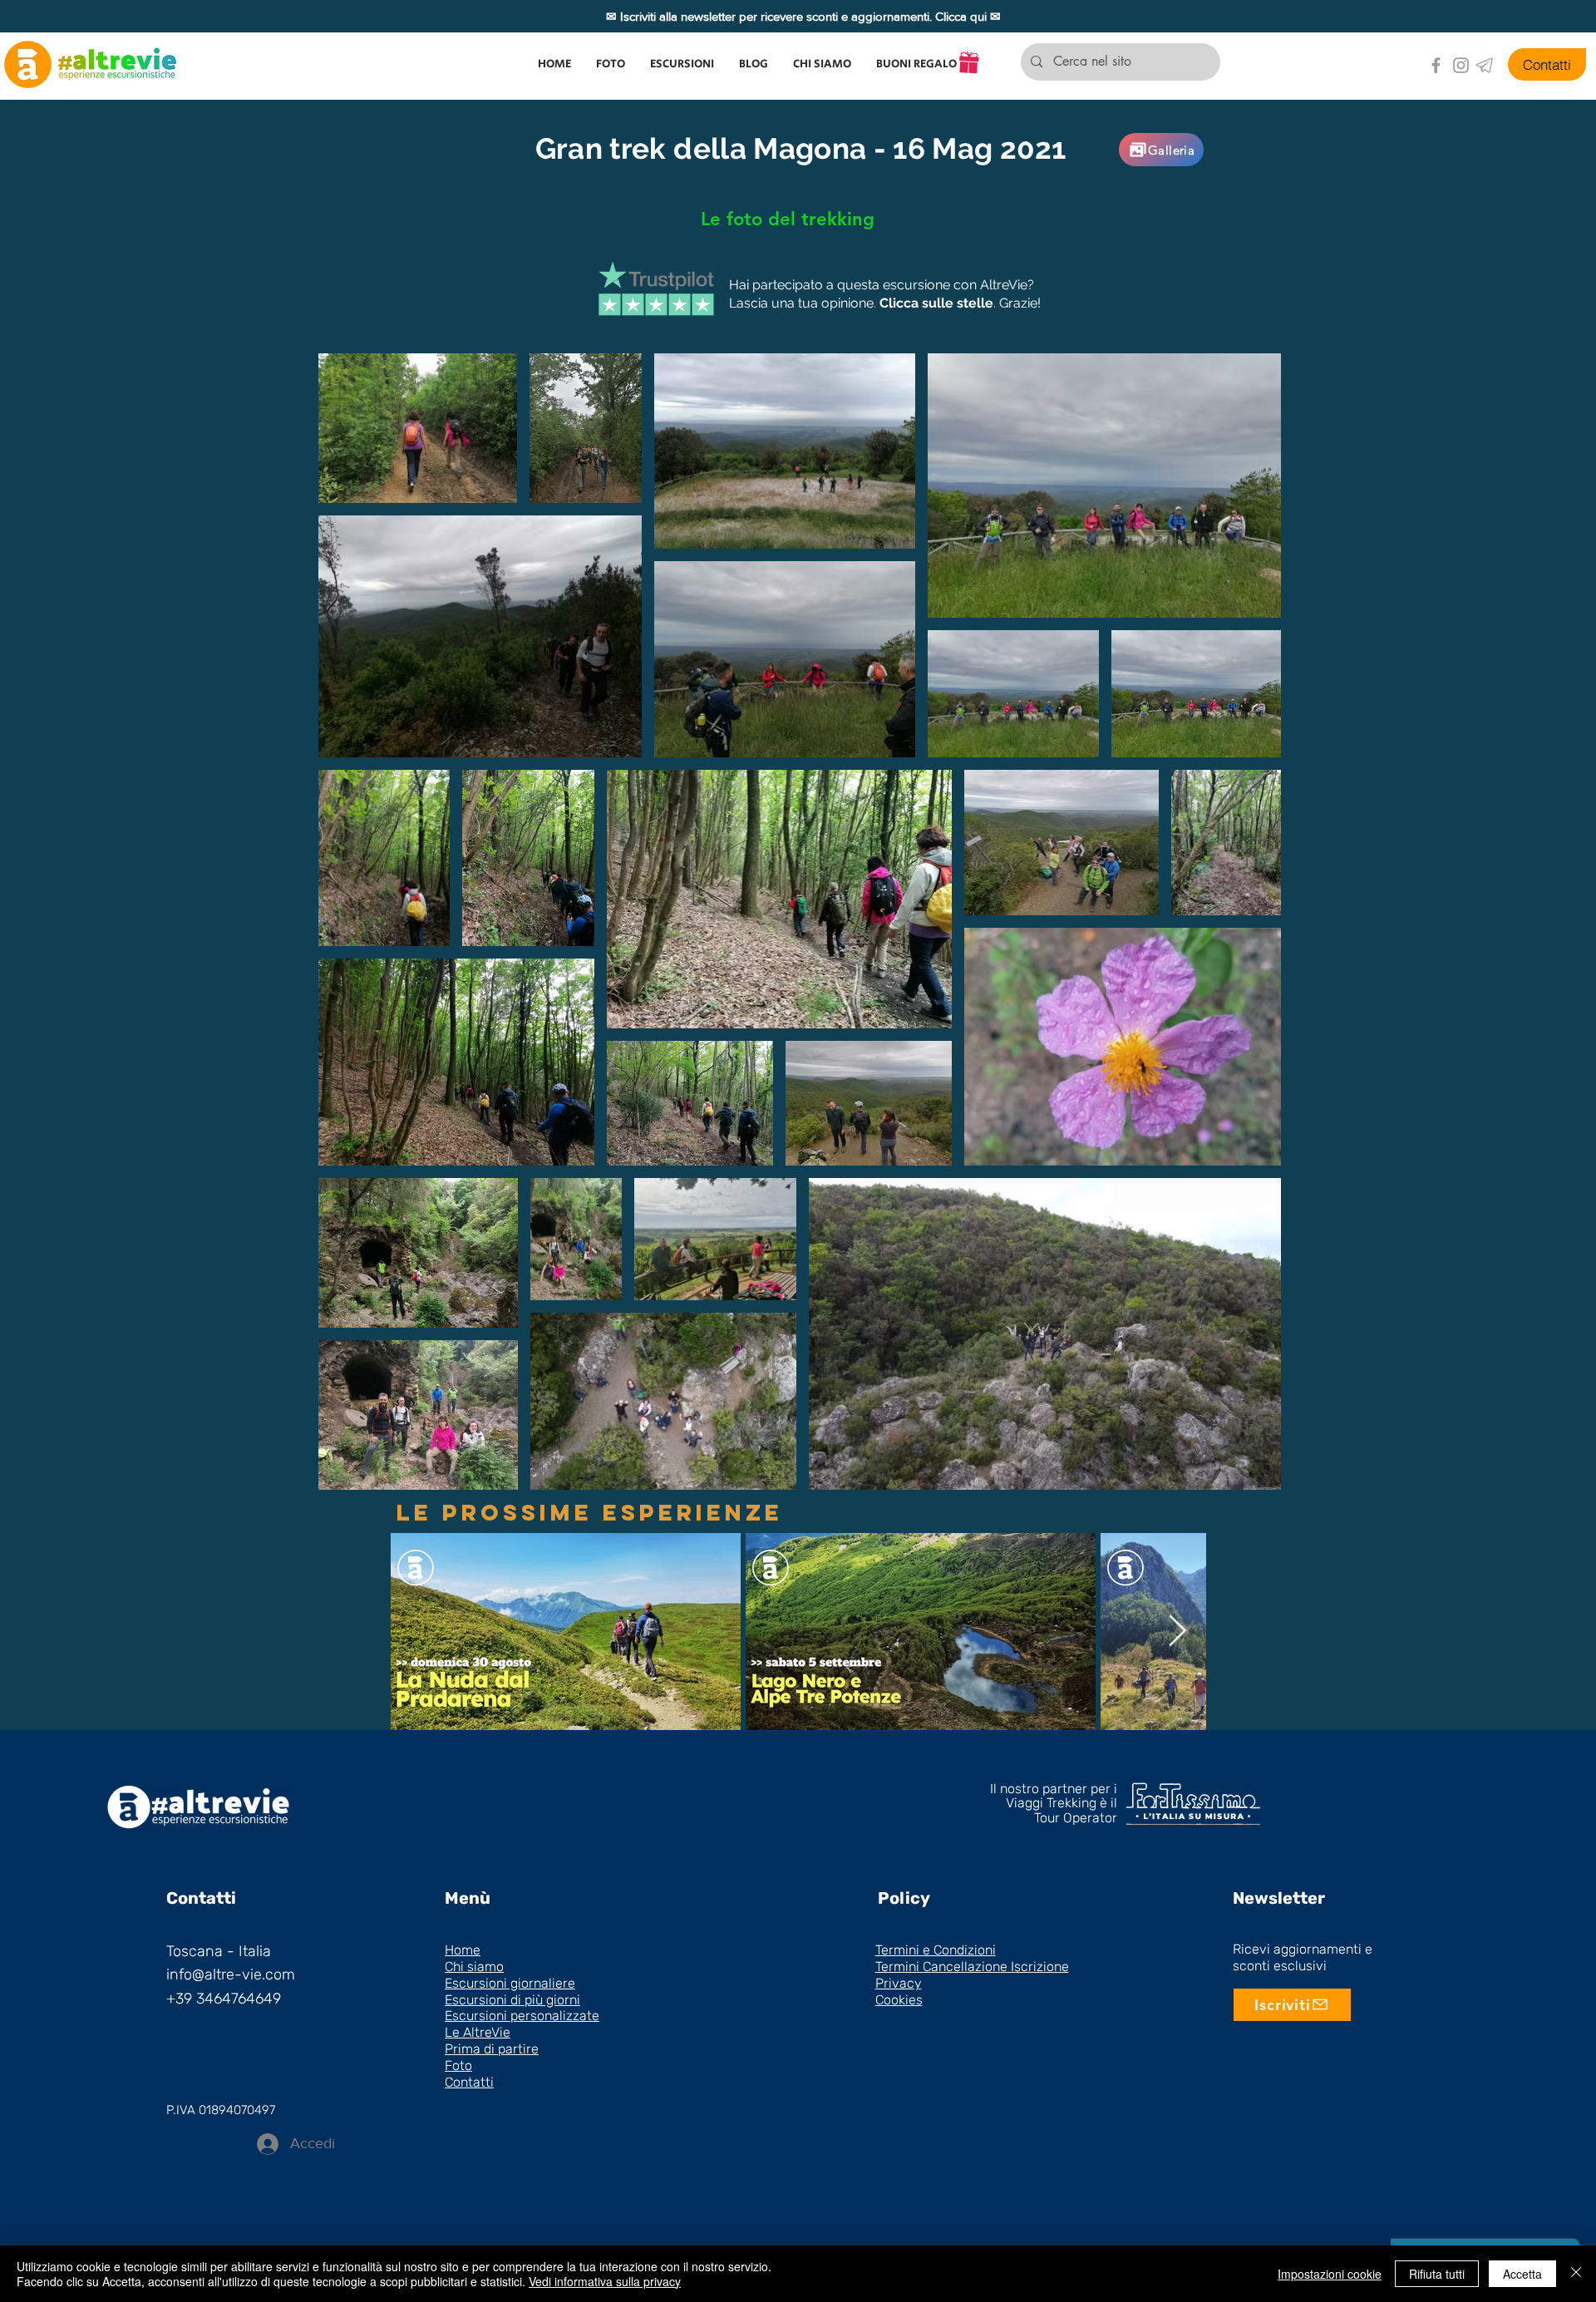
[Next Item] (1177, 1632)
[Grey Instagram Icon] (1461, 65)
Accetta (1522, 2274)
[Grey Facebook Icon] (1436, 65)
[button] (682, 64)
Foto (458, 2065)
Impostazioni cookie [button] (1330, 2274)
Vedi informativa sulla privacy (605, 2281)
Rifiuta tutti (1437, 2274)
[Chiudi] (1576, 2274)
